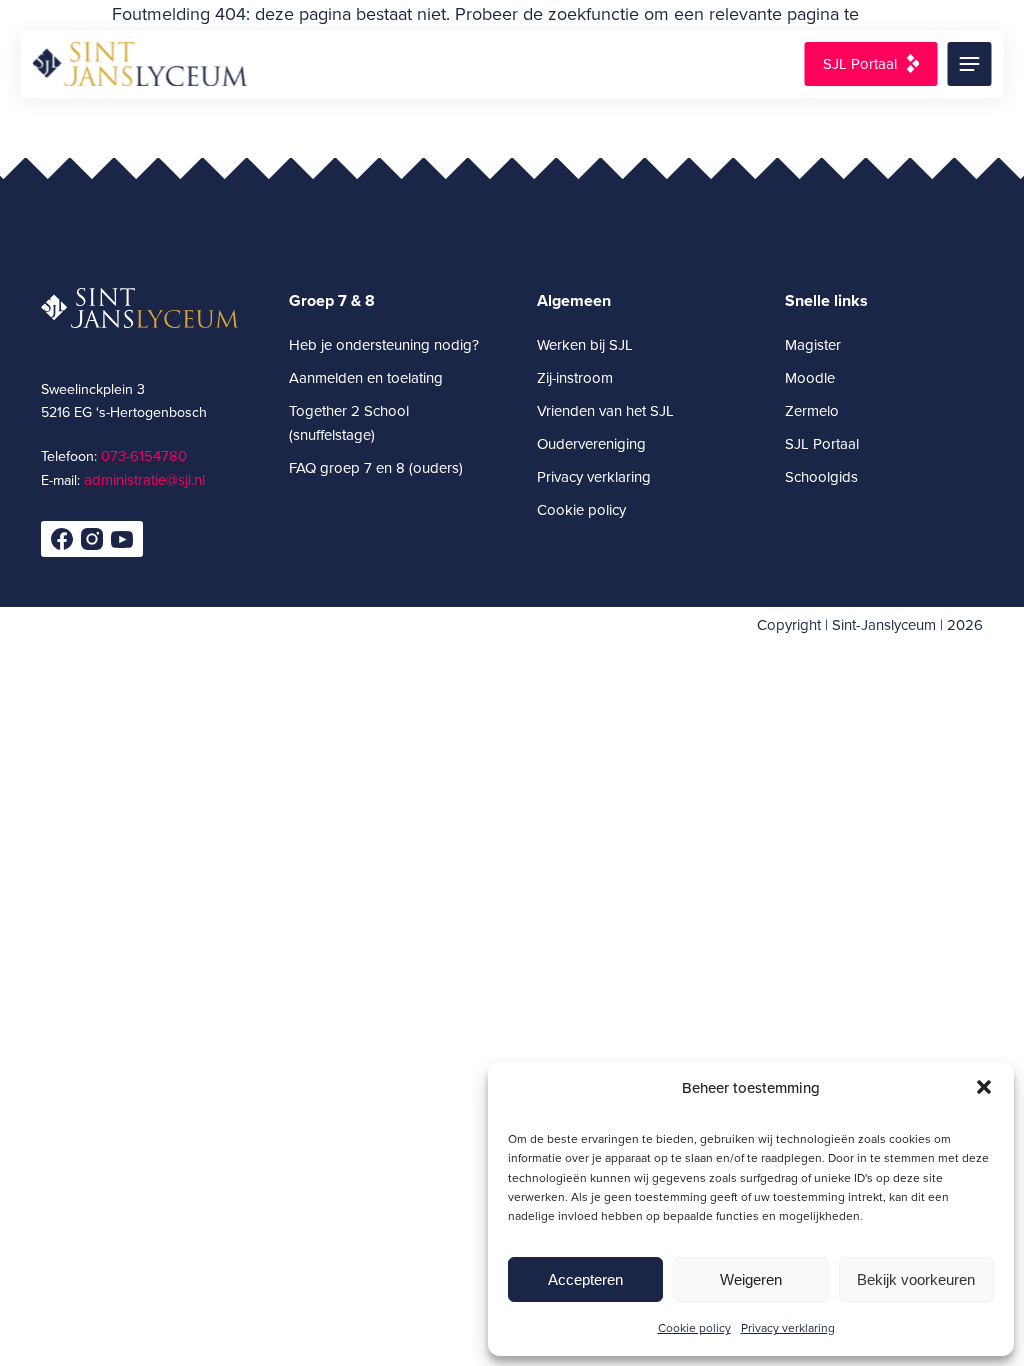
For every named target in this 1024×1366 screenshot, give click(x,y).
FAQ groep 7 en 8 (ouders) (376, 467)
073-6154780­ (144, 455)
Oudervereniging (591, 443)
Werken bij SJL (585, 344)
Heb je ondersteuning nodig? (384, 344)
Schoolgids (821, 476)
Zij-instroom (575, 377)
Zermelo (812, 410)
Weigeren (751, 1279)
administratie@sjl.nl (144, 479)
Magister (813, 344)
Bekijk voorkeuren (916, 1279)
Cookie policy (694, 1327)
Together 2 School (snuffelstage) (349, 422)
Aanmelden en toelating (366, 377)
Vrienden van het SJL (605, 410)
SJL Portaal (860, 63)
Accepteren (585, 1279)
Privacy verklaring (788, 1327)
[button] (984, 1087)
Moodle (810, 377)
